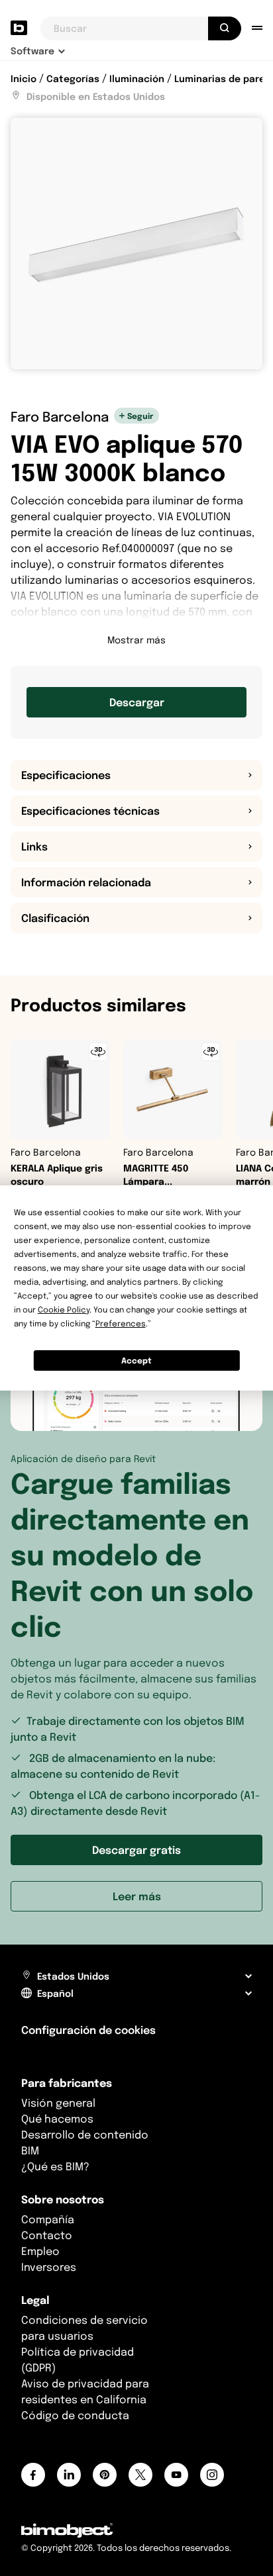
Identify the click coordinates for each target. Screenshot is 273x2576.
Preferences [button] (121, 1323)
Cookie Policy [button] (64, 1310)
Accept (136, 1360)
